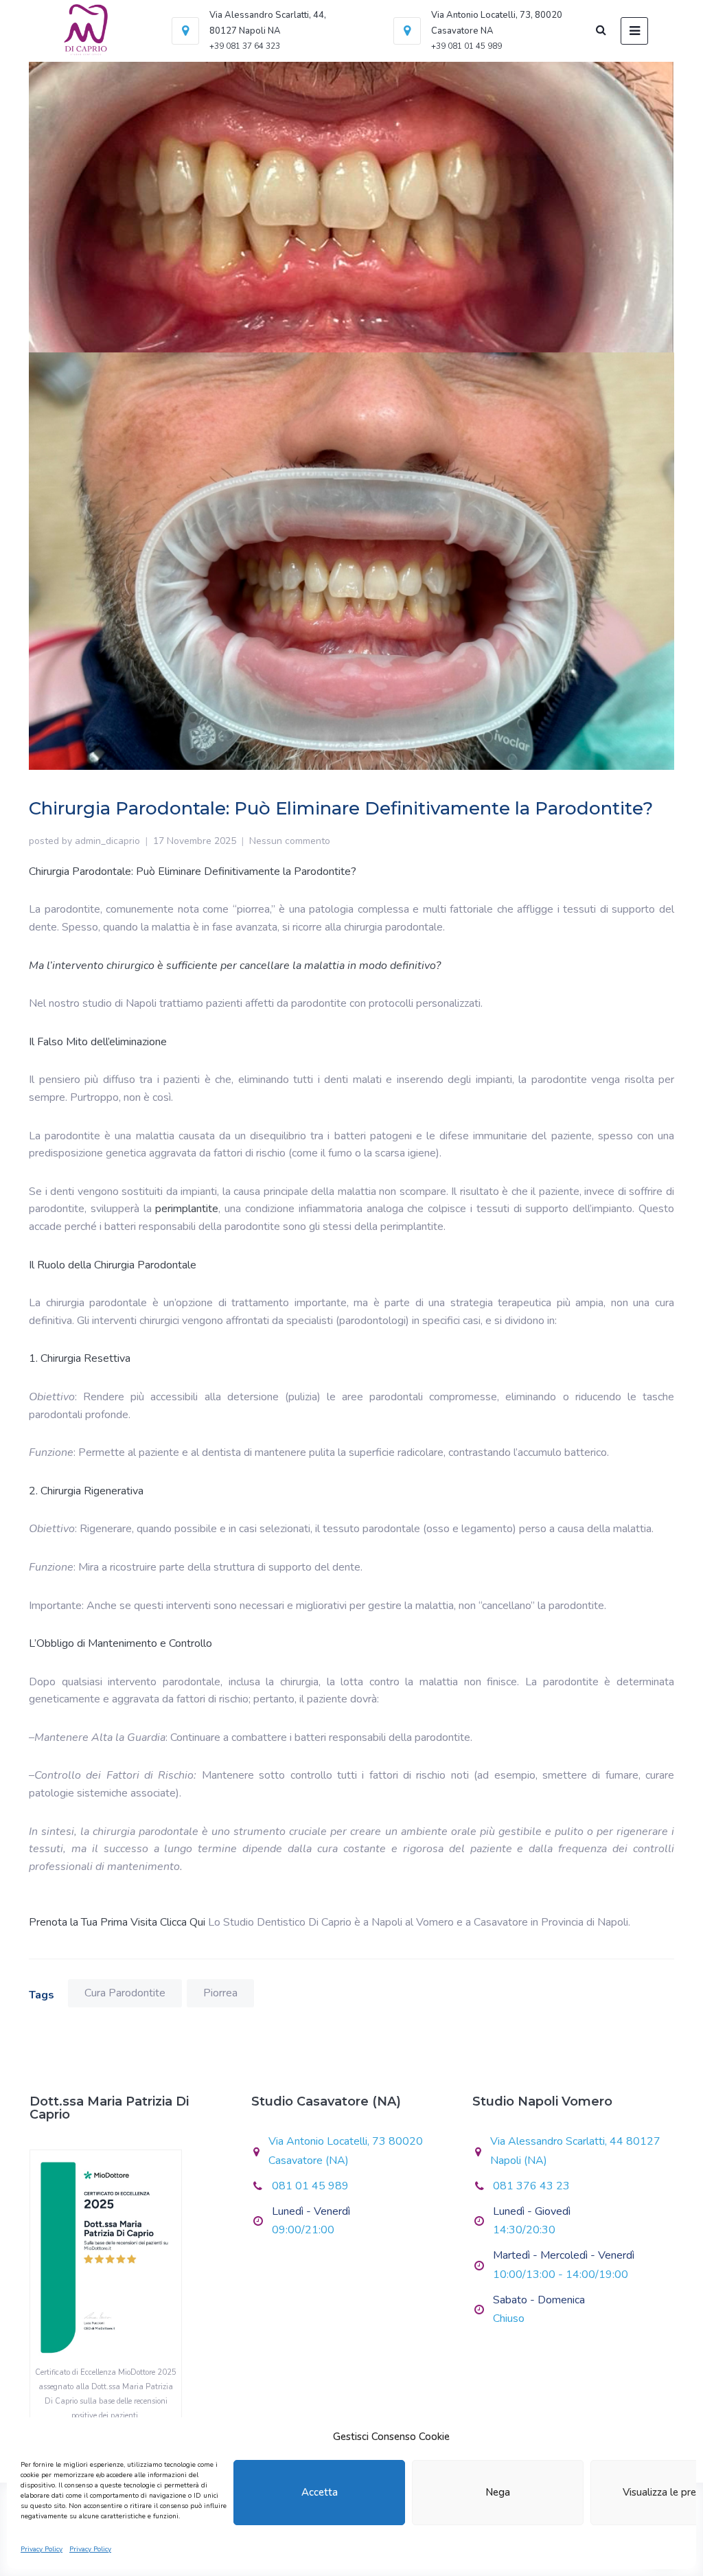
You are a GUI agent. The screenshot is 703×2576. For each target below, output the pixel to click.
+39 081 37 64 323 (245, 46)
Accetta (320, 2492)
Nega (498, 2492)
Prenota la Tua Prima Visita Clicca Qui (117, 1922)
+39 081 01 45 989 (466, 46)
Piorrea (220, 1993)
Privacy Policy (42, 2549)
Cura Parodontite (125, 1993)
